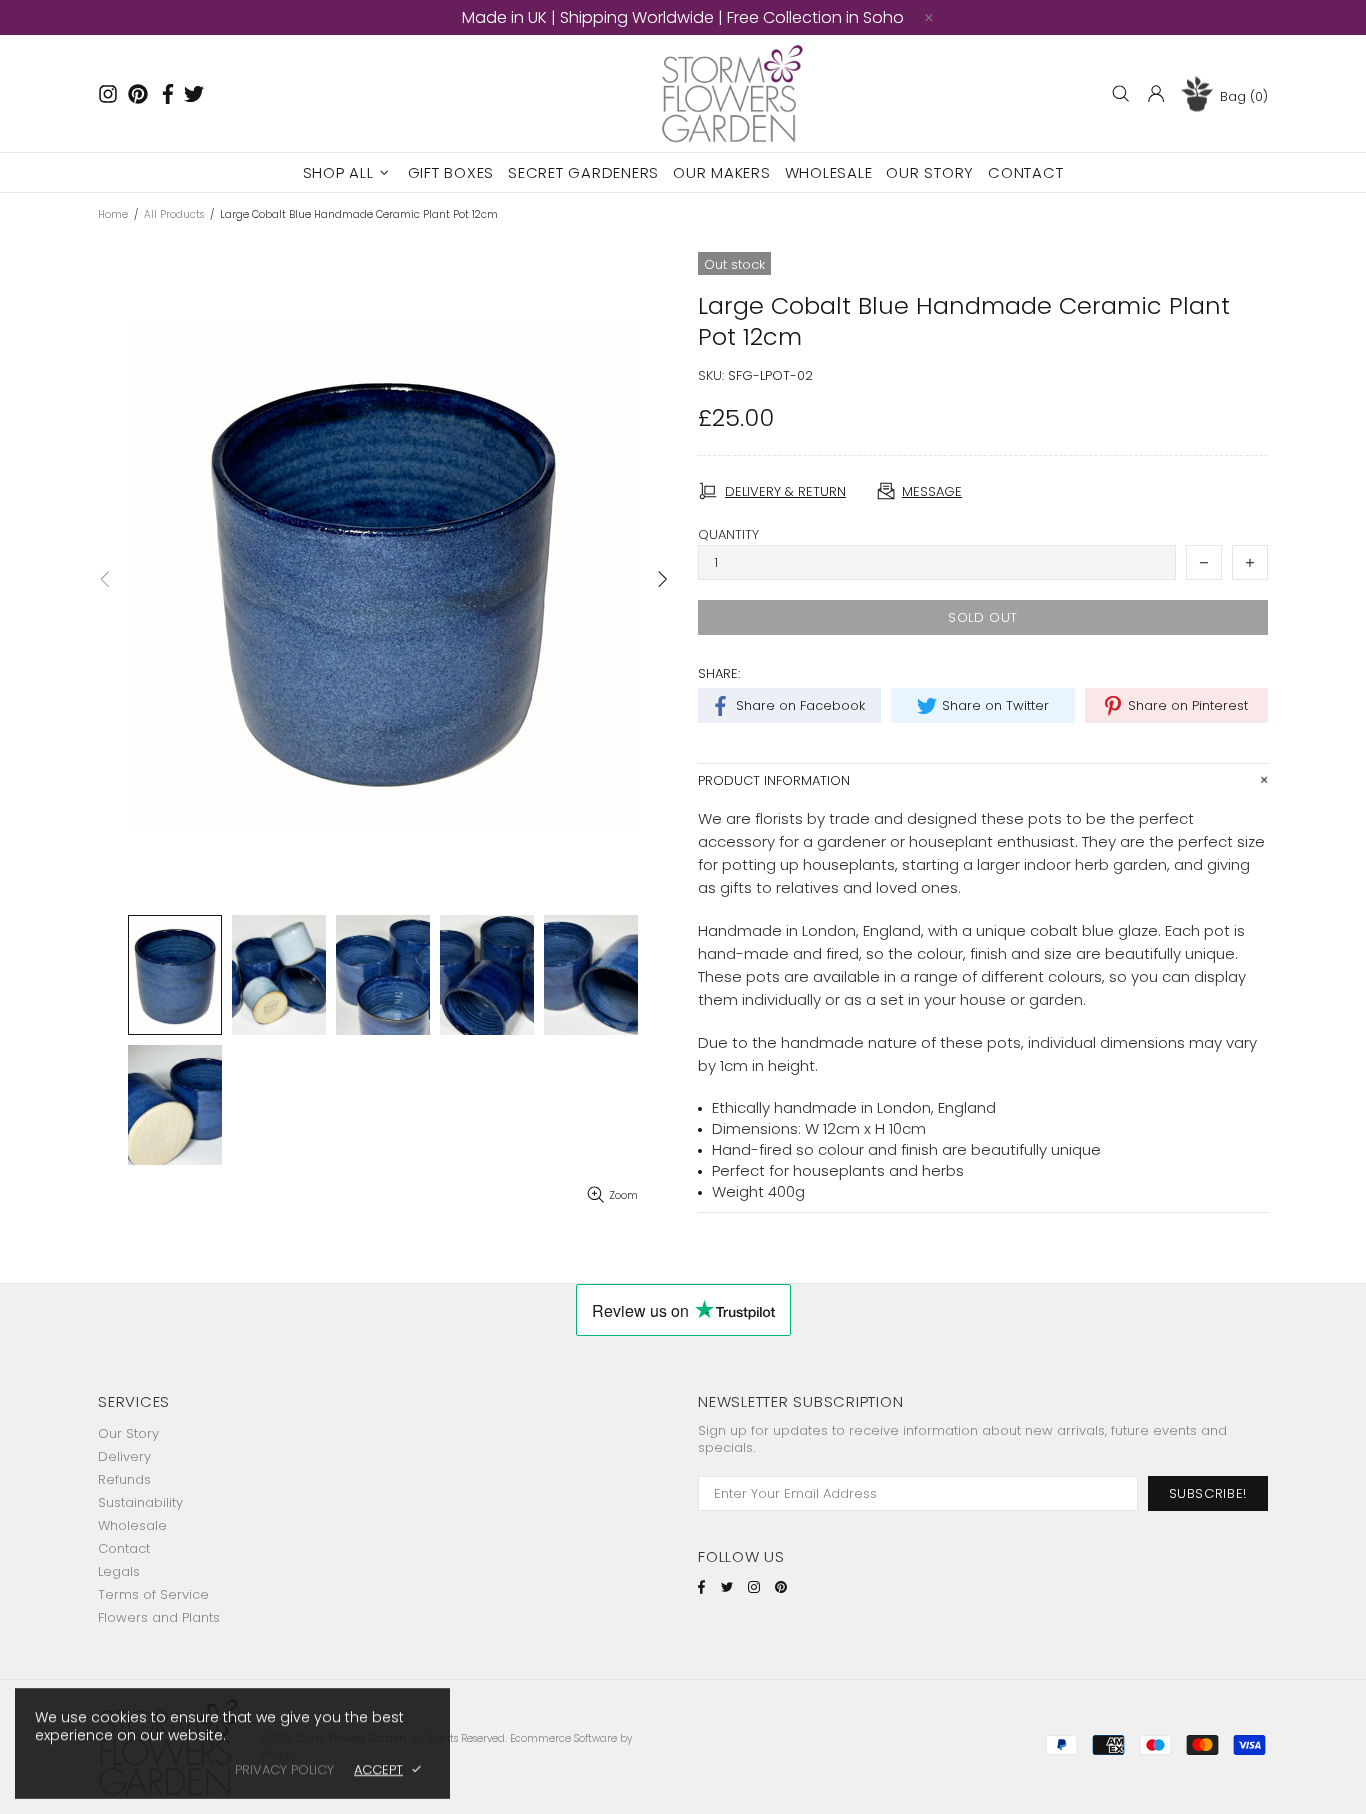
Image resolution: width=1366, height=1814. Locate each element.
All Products (174, 215)
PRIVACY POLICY (284, 1769)
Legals (119, 1571)
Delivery (124, 1456)
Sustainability (140, 1502)
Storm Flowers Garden (736, 93)
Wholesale (132, 1525)
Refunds (124, 1479)
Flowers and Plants (159, 1617)
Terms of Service (153, 1594)
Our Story (128, 1433)
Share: (719, 673)
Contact (124, 1548)
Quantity (728, 534)
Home (113, 215)
